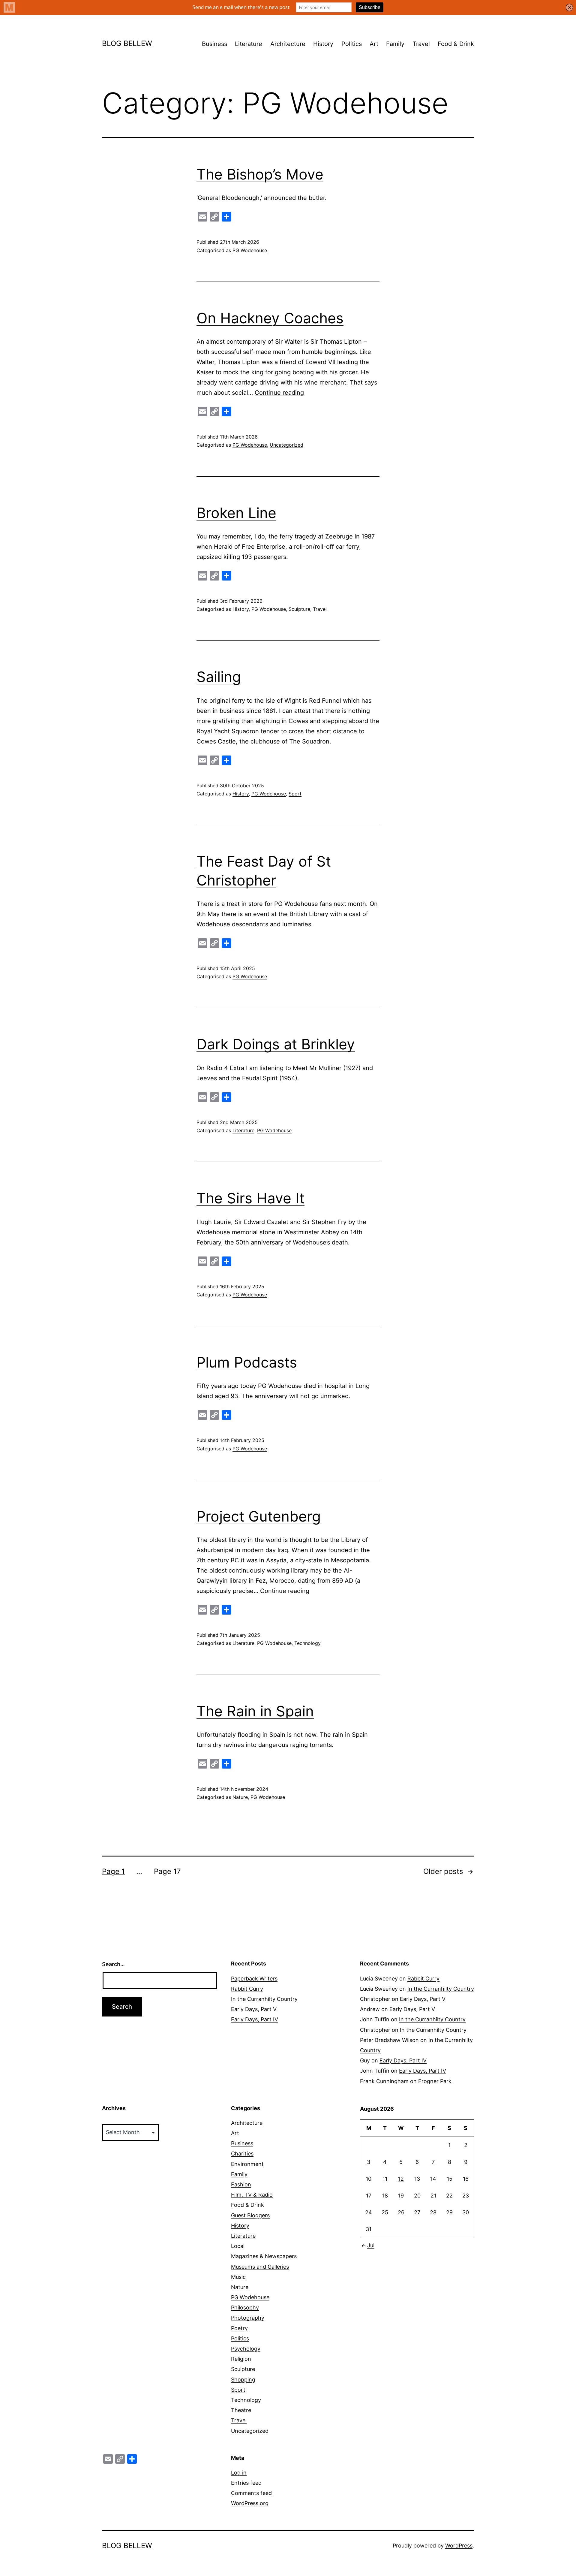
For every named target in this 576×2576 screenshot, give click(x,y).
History (323, 44)
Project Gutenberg (259, 1516)
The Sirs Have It (250, 1198)
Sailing (219, 677)
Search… (113, 1964)
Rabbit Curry (247, 1989)
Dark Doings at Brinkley (276, 1044)
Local (238, 2246)
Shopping (243, 2380)
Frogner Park (435, 2081)
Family (395, 44)
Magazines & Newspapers (264, 2256)
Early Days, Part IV (255, 2019)
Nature (240, 1797)
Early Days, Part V (254, 2009)
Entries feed (246, 2483)
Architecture (288, 44)
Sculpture (299, 609)
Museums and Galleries (260, 2267)
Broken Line (236, 513)
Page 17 (167, 1871)
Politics (352, 44)
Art (374, 44)
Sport (295, 794)
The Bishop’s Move (260, 174)
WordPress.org (250, 2503)
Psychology (246, 2349)
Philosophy (245, 2308)
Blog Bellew (127, 43)
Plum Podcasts (247, 1362)
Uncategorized (286, 445)
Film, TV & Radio (252, 2195)
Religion (241, 2359)
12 (401, 2179)
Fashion (241, 2184)
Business (214, 44)
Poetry (239, 2328)
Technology (307, 1643)
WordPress (459, 2546)
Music (238, 2277)
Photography (248, 2318)
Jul (371, 2245)
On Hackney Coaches (270, 318)
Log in (239, 2473)
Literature (249, 44)
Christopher (375, 1999)
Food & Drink (456, 44)
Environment (247, 2164)
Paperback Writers (254, 1979)
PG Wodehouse (250, 250)
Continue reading (279, 393)
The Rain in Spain (255, 1711)
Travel (421, 44)
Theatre (241, 2410)
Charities (242, 2154)
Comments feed (251, 2493)
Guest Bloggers (250, 2215)
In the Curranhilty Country (264, 1999)
